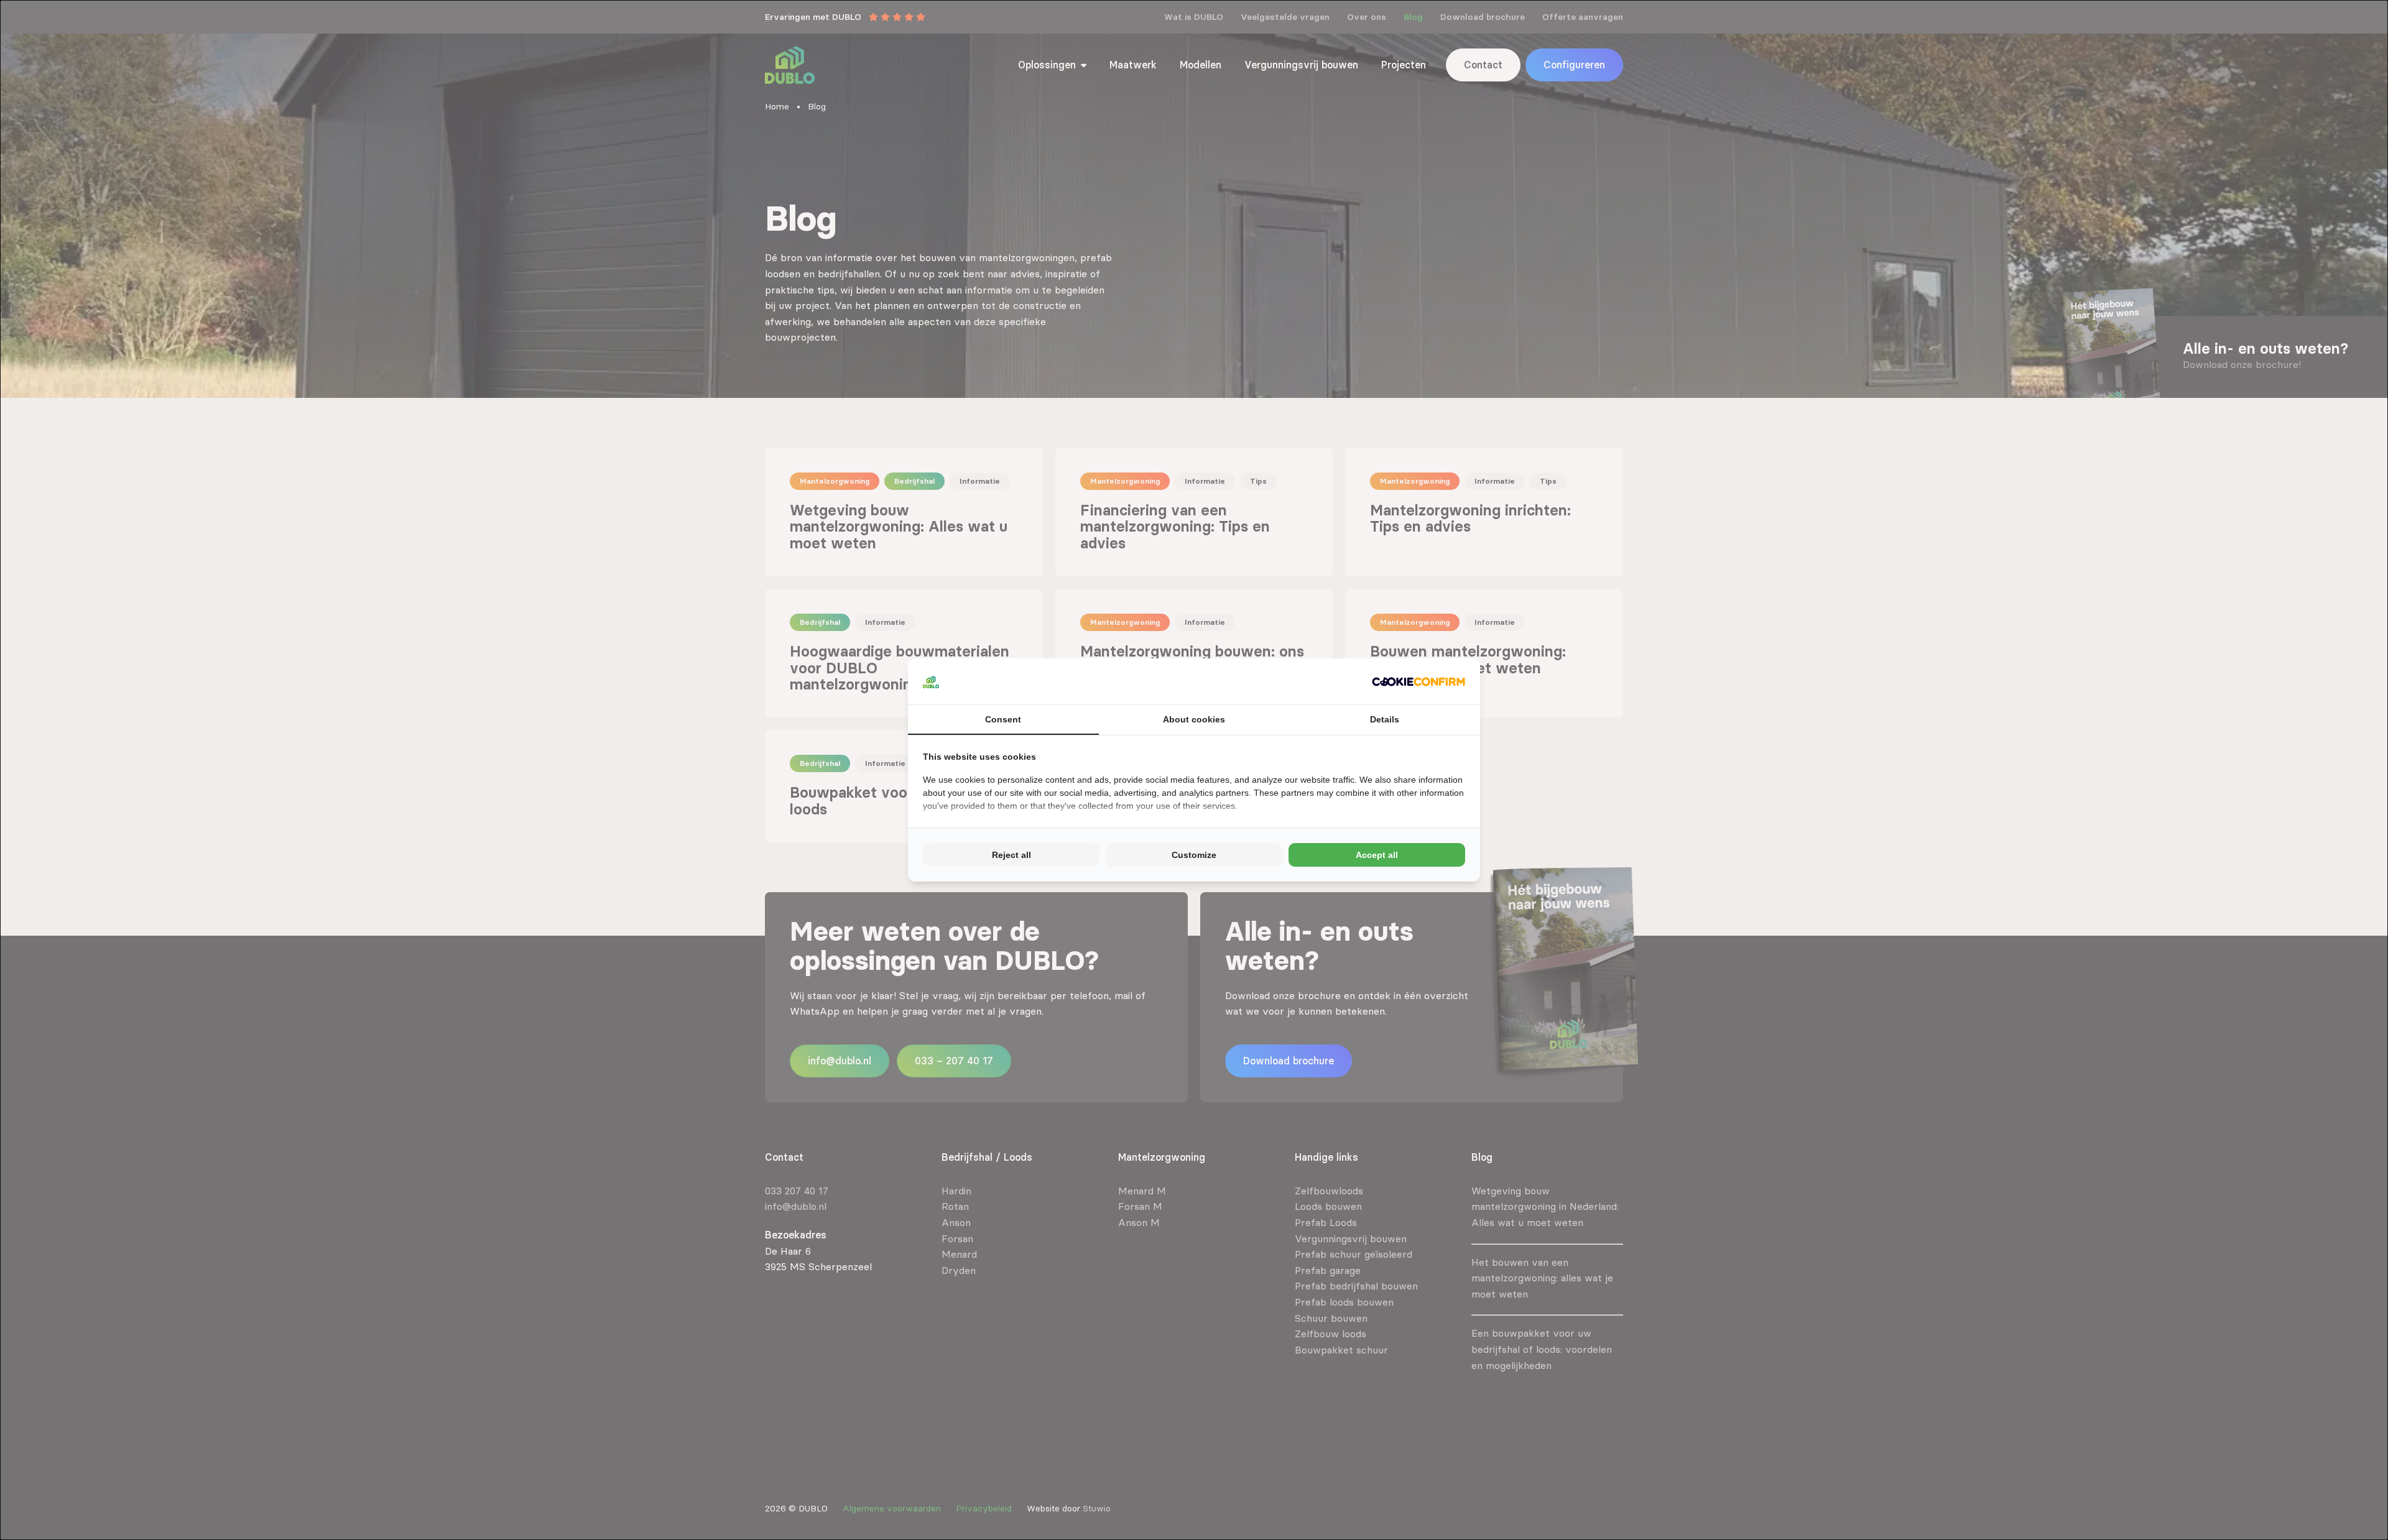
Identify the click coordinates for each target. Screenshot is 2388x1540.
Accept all (1377, 855)
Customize (1194, 855)
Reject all (1011, 855)
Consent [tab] (1003, 719)
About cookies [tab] (1194, 719)
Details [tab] (1385, 719)
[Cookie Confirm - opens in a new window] (1418, 681)
